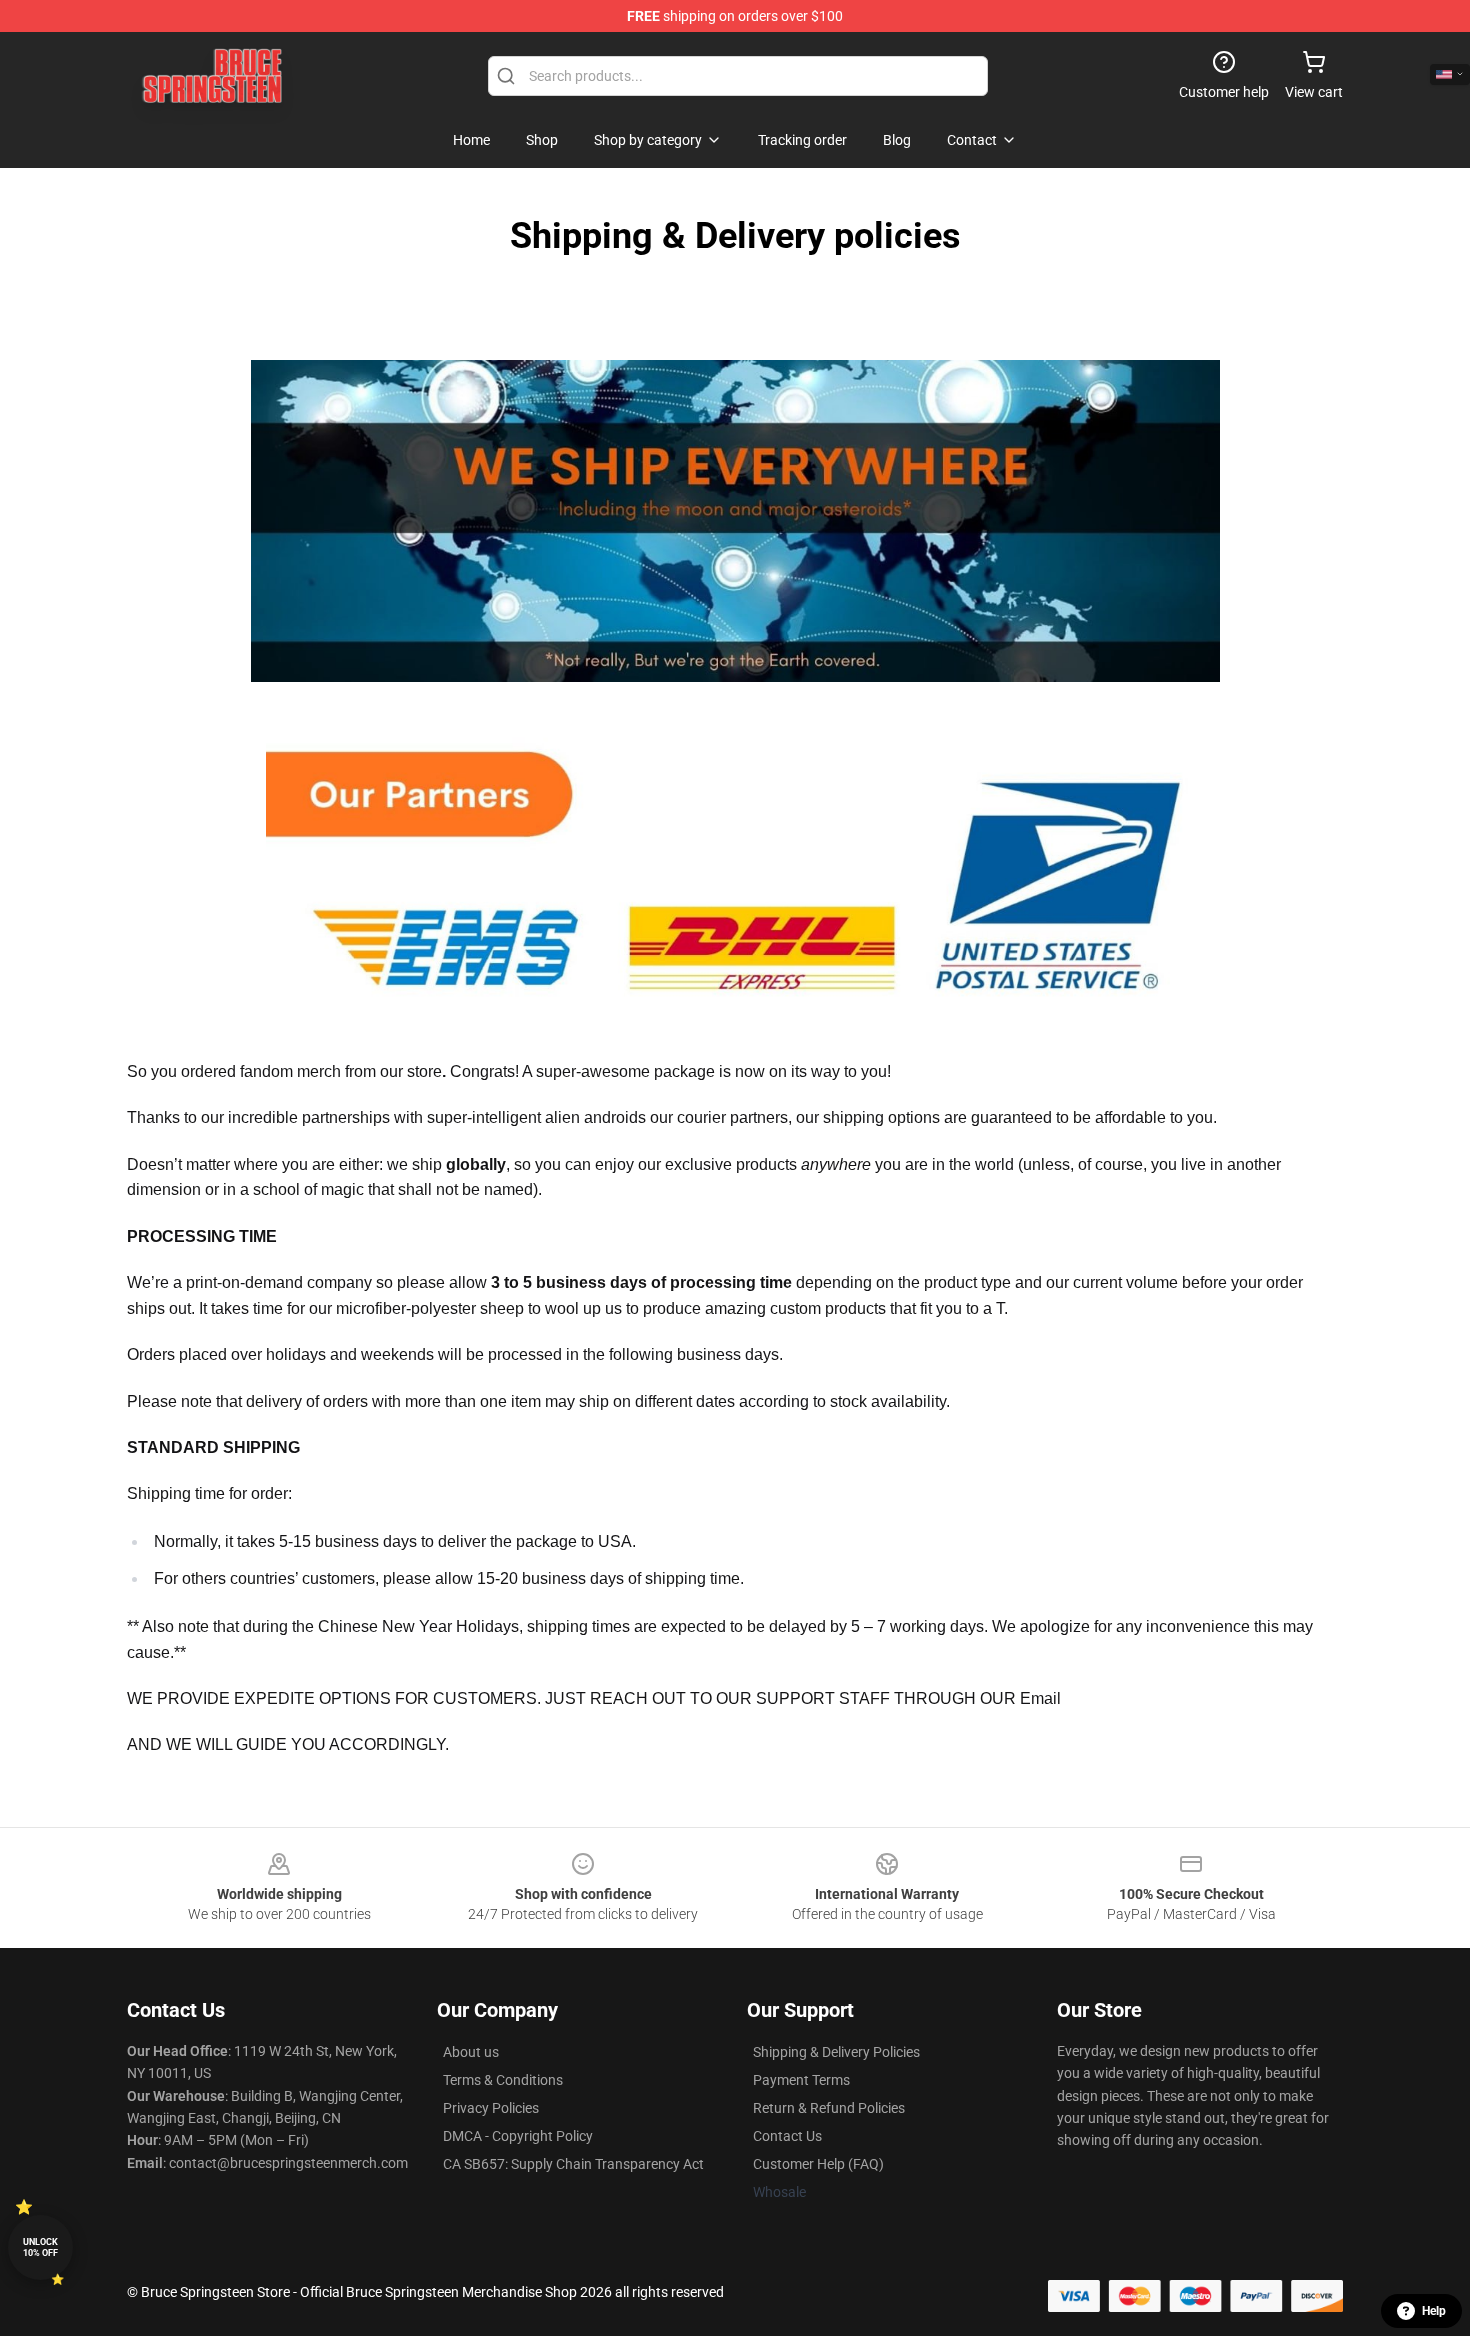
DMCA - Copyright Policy (518, 2136)
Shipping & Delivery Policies (836, 2052)
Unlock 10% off (40, 2247)
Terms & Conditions (503, 2080)
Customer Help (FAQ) (818, 2164)
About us (471, 2052)
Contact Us (787, 2136)
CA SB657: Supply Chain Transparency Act (573, 2164)
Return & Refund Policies (829, 2108)
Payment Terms (801, 2080)
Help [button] (1434, 2311)
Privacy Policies (491, 2108)
